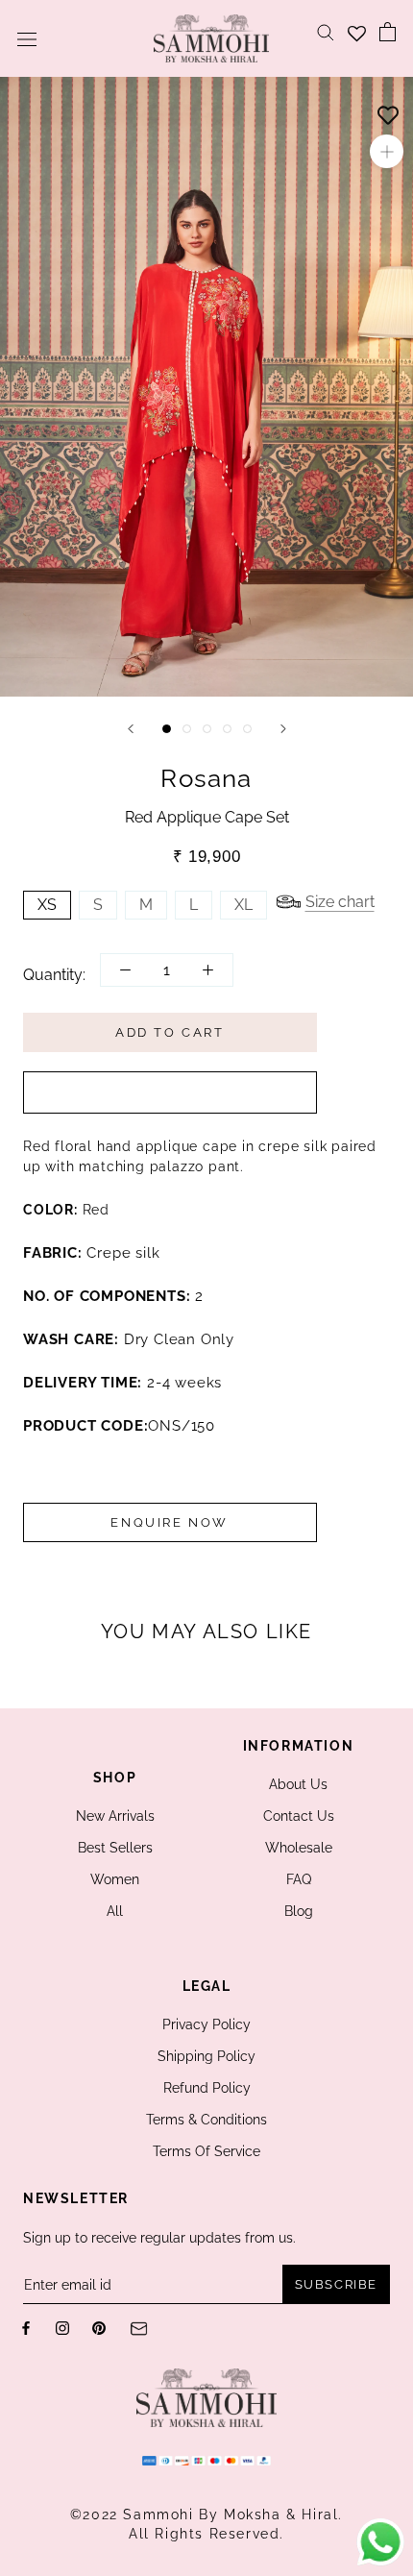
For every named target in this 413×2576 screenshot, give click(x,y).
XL (243, 905)
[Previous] (131, 729)
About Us (298, 1784)
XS (47, 905)
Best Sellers (115, 1848)
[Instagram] (62, 2328)
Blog (299, 1911)
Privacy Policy (206, 2024)
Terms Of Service (206, 2151)
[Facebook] (26, 2328)
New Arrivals (115, 1816)
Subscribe (336, 2284)
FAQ (299, 1879)
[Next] (283, 729)
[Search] (326, 31)
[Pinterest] (99, 2328)
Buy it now (170, 1092)
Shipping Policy (206, 2056)
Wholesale (299, 1848)
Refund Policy (207, 2088)
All (115, 1911)
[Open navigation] (27, 38)
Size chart (340, 902)
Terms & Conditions (206, 2120)
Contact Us (299, 1816)
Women (115, 1879)
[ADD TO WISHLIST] (388, 110)
